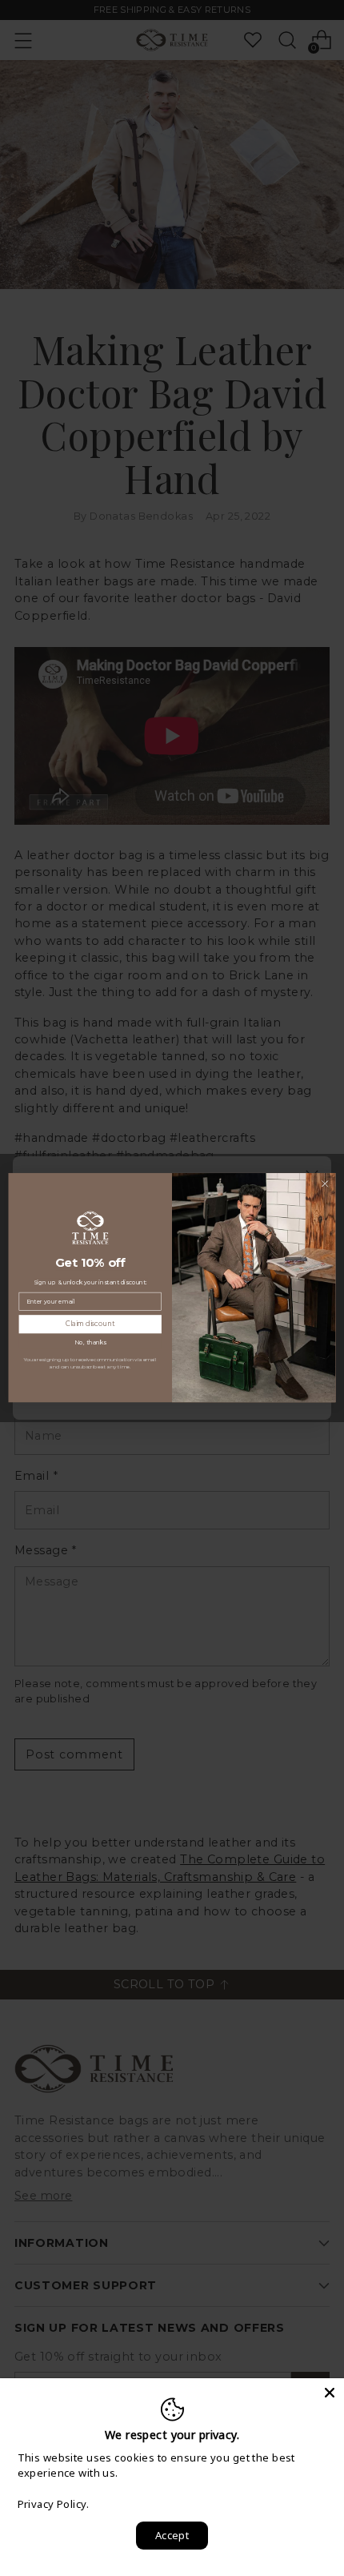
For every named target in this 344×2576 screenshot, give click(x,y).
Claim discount (90, 1324)
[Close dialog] (325, 1184)
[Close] (330, 2393)
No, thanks (90, 1342)
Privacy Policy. (53, 2504)
